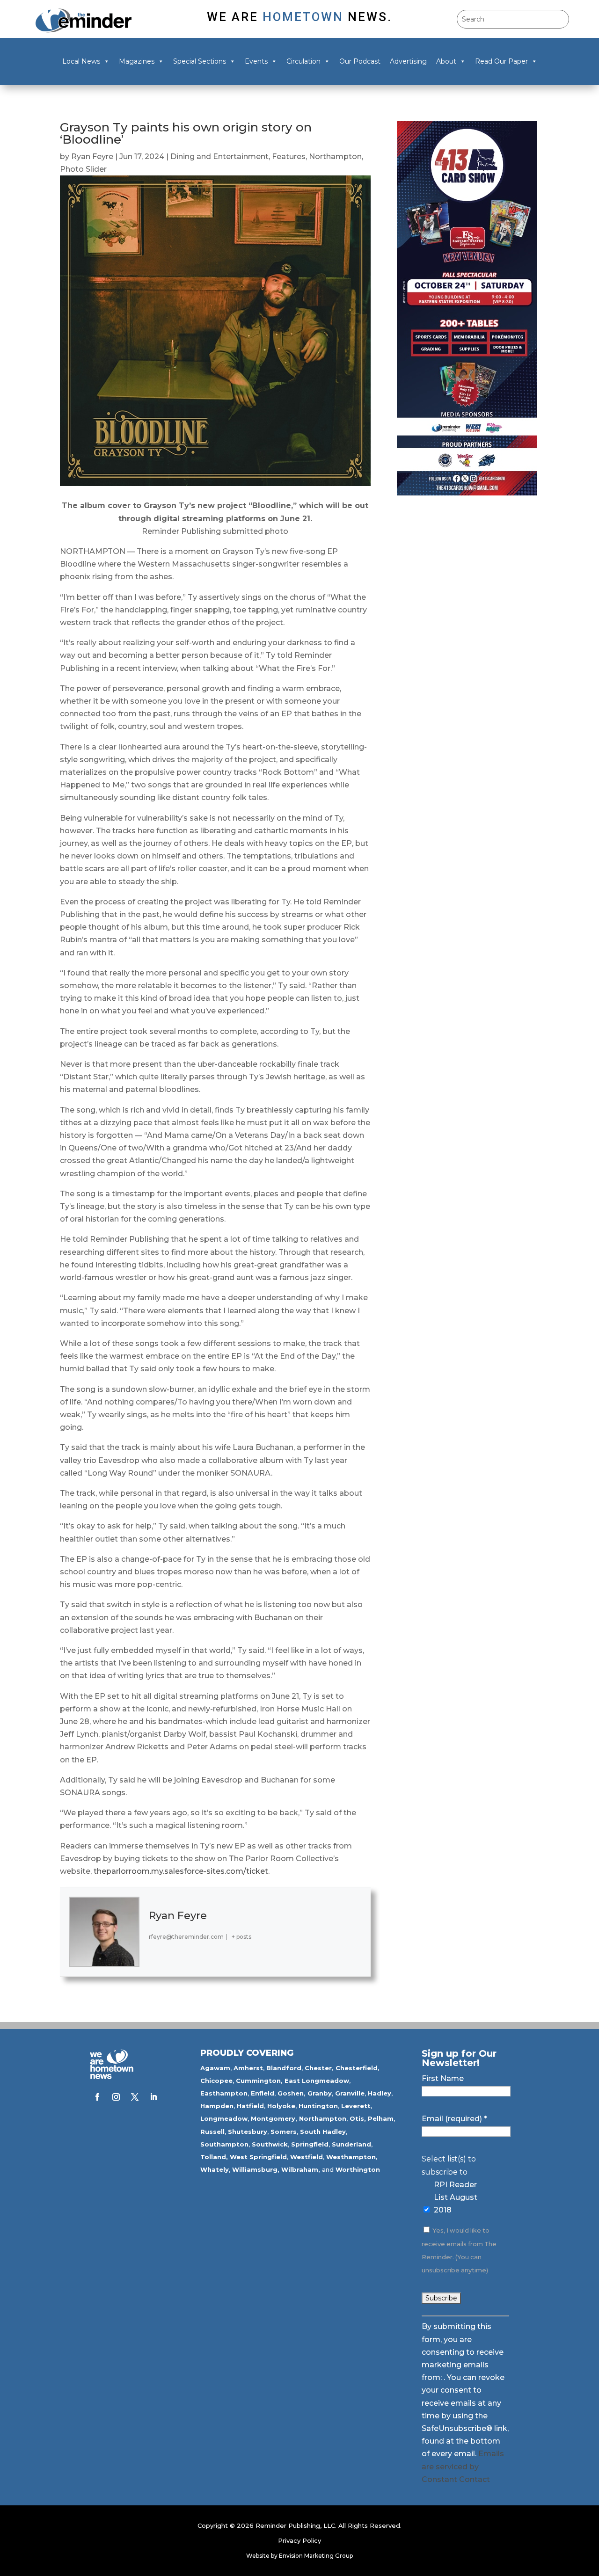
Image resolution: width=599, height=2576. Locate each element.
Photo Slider (83, 169)
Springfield (310, 2144)
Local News (81, 61)
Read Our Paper (501, 61)
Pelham (381, 2118)
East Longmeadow (317, 2081)
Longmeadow (224, 2118)
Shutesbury (248, 2132)
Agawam (215, 2068)
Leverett (356, 2106)
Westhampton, (352, 2157)
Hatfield (250, 2106)
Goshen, (292, 2093)
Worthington (358, 2169)
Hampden (217, 2106)
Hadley (380, 2093)
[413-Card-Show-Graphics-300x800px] (467, 493)
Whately (215, 2169)
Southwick (270, 2144)
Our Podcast (360, 61)
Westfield (307, 2157)
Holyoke (281, 2106)
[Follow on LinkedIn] (153, 2097)
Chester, (319, 2068)
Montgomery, (274, 2118)
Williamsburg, (256, 2169)
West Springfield (258, 2157)
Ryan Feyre (92, 156)
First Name (443, 2078)
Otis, (358, 2118)
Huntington (318, 2106)
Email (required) (454, 2119)
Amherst (248, 2068)
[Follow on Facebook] (97, 2097)
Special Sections (200, 61)
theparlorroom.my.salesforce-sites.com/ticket (181, 1871)
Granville (350, 2093)
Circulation (303, 61)
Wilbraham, (301, 2169)
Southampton (224, 2144)
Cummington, (259, 2081)
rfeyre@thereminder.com (186, 1937)
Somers (284, 2132)
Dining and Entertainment (219, 156)
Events (256, 61)
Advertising (408, 61)
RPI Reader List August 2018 (456, 2197)
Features (289, 156)
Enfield (263, 2093)
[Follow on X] (135, 2097)
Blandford (284, 2068)
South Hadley (323, 2132)
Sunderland (351, 2144)
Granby (320, 2093)
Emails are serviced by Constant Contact (463, 2466)
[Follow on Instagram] (116, 2097)
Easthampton (224, 2093)
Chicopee (216, 2081)
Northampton (335, 156)
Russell (212, 2132)
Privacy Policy (299, 2540)
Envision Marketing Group (316, 2556)
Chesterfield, (358, 2068)
